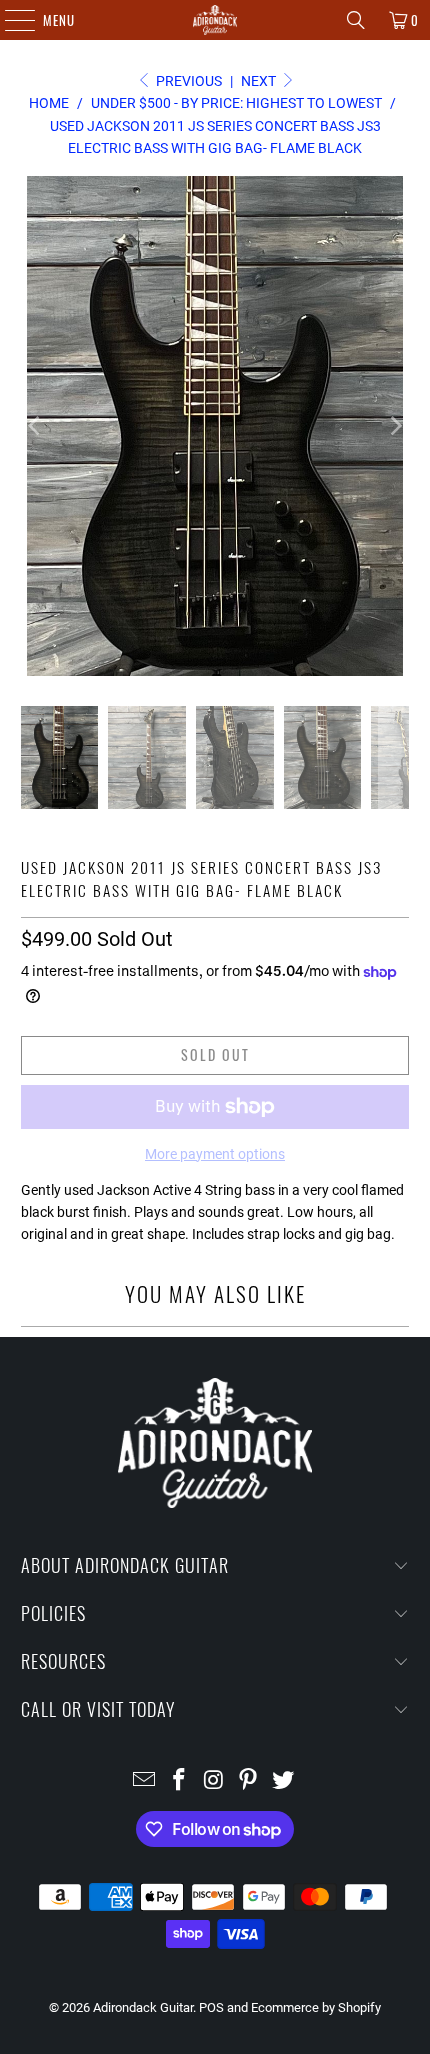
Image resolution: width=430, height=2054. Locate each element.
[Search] (356, 20)
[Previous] (36, 426)
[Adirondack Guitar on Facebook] (179, 1781)
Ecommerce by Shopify (316, 2007)
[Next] (394, 426)
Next (260, 81)
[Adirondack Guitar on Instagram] (214, 1781)
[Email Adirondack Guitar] (145, 1781)
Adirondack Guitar (143, 2007)
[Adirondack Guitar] (215, 20)
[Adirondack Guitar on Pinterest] (249, 1781)
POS (211, 2007)
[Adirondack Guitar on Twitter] (284, 1781)
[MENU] (9, 20)
